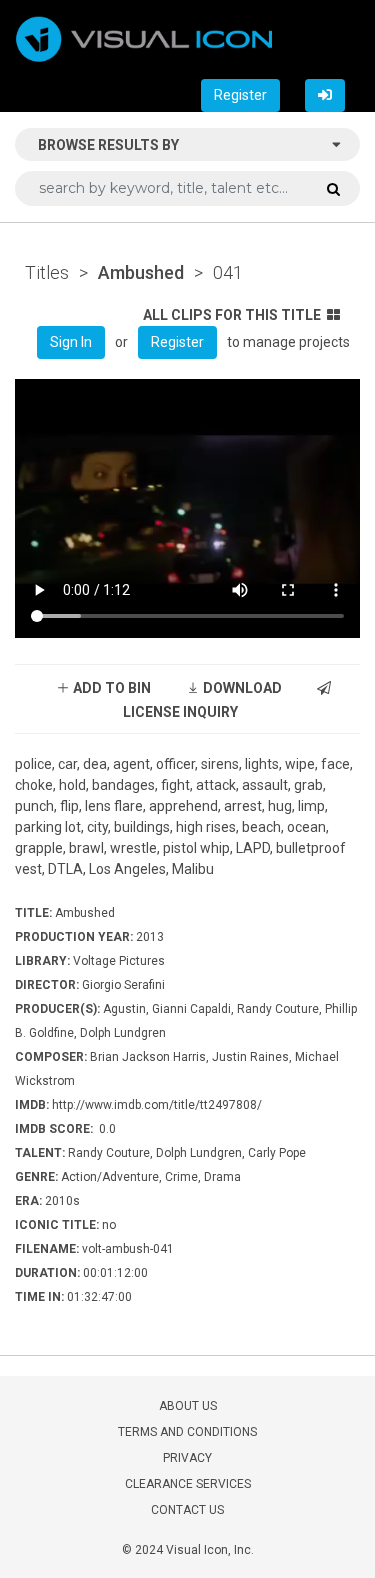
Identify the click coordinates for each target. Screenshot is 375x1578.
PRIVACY (187, 1458)
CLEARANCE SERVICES (188, 1484)
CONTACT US (187, 1510)
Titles (47, 272)
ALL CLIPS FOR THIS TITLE (232, 315)
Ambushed (141, 272)
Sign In (71, 342)
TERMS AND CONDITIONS (187, 1432)
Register (240, 95)
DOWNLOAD (241, 688)
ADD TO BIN (110, 688)
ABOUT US (188, 1406)
